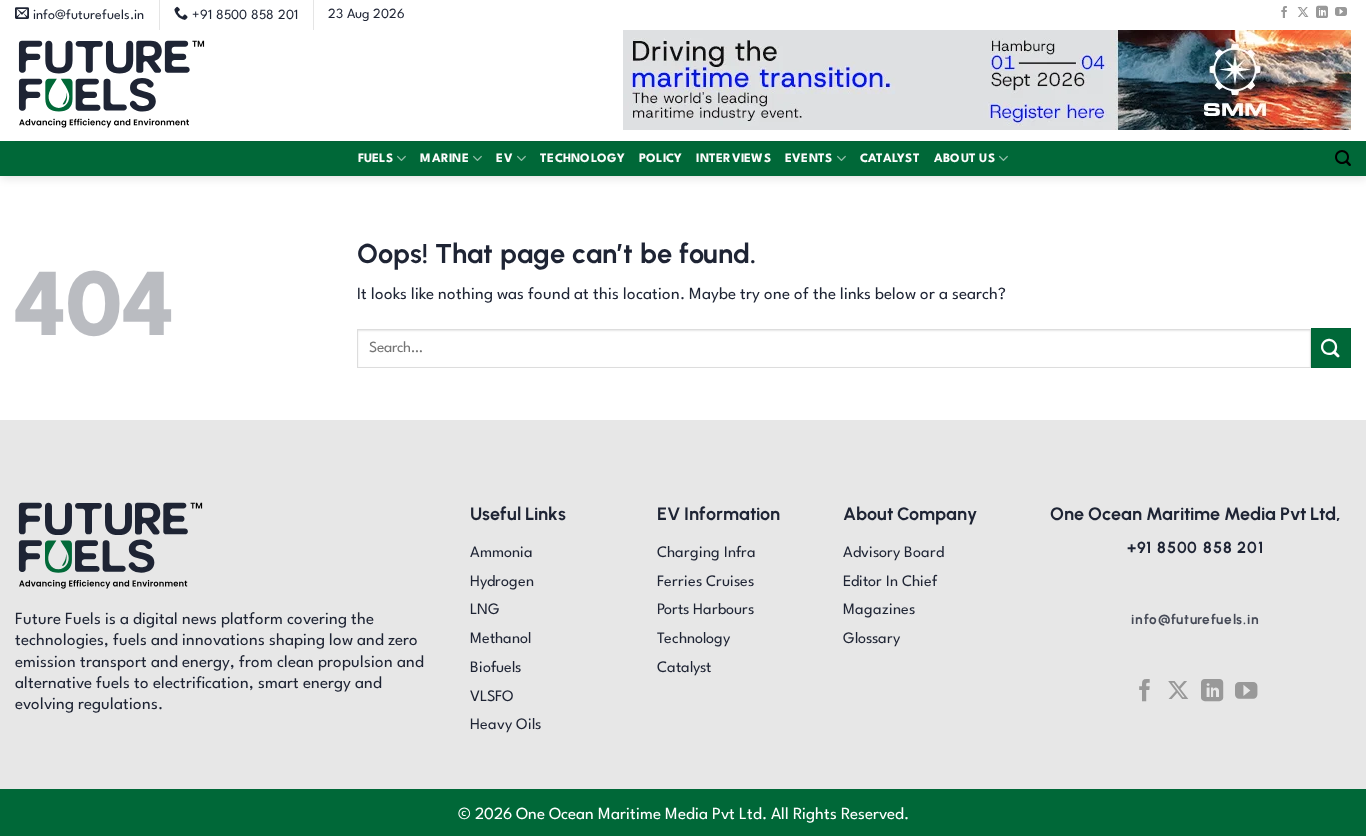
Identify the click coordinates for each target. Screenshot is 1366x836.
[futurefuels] (111, 85)
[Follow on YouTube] (1341, 12)
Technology (582, 159)
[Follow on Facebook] (1284, 12)
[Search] (1343, 158)
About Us (964, 159)
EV (504, 159)
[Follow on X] (1303, 12)
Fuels (375, 159)
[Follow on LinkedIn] (1322, 12)
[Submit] (1331, 347)
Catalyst (890, 159)
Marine (444, 159)
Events (809, 159)
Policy (661, 159)
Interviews (733, 159)
